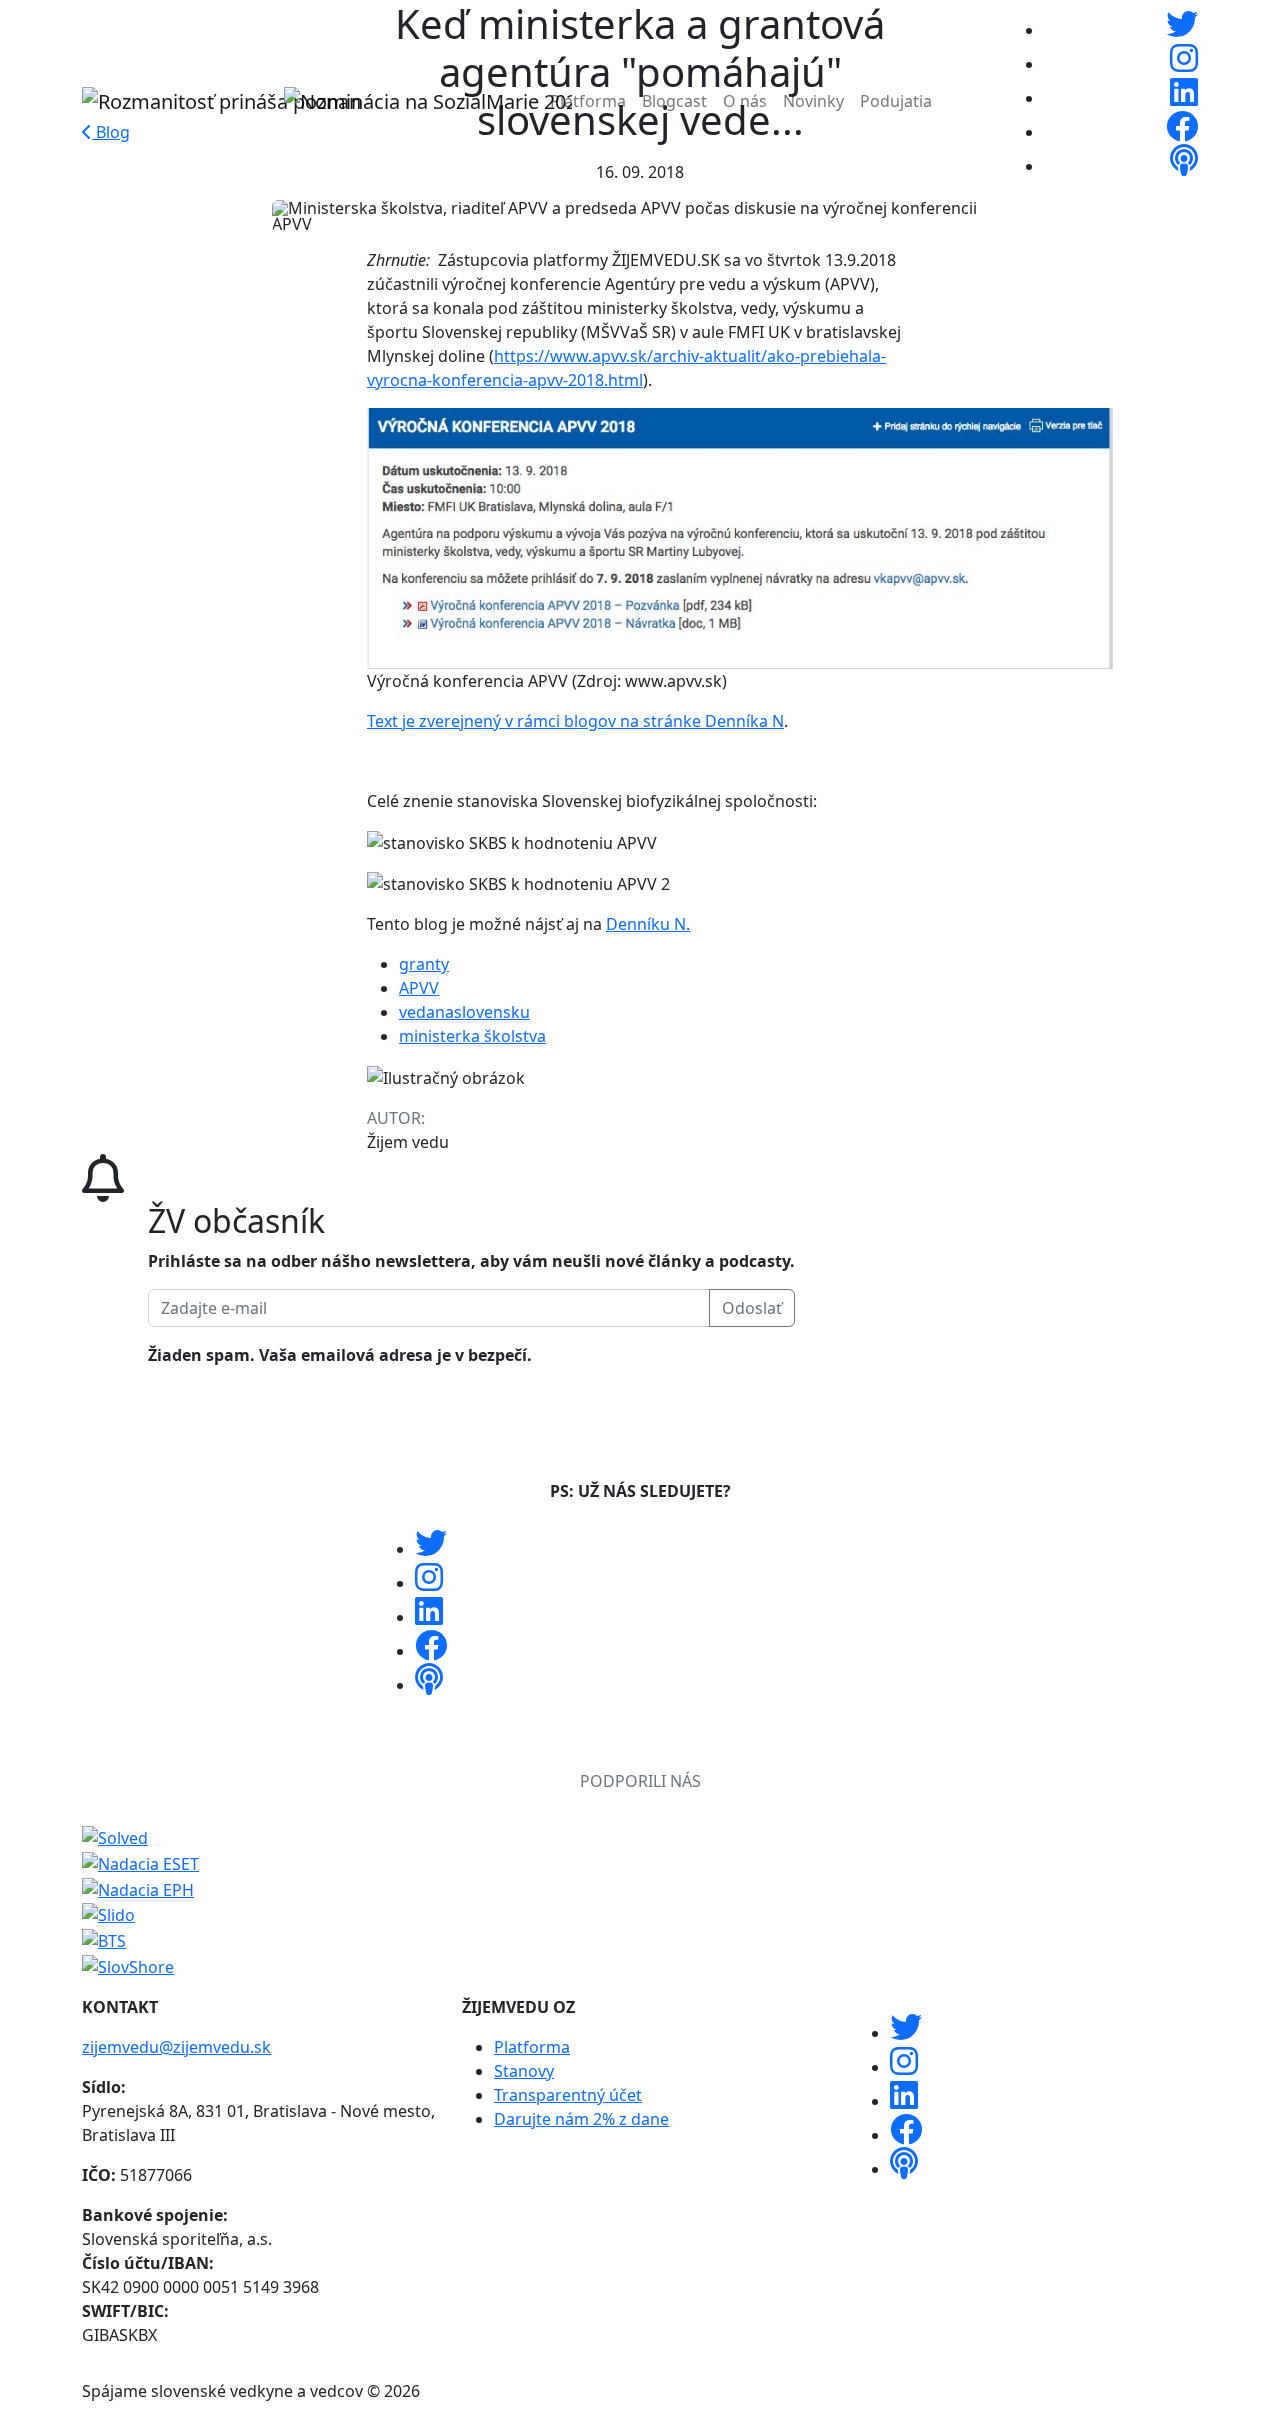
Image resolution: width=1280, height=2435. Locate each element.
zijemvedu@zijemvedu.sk (176, 2047)
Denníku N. (648, 924)
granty (424, 964)
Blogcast (674, 101)
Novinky (813, 101)
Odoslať (752, 1308)
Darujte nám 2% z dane (581, 2119)
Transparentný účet (568, 2095)
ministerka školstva (472, 1036)
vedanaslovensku (464, 1012)
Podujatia (896, 101)
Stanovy (524, 2071)
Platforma (588, 101)
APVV (419, 988)
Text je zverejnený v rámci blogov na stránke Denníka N (575, 721)
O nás (745, 101)
